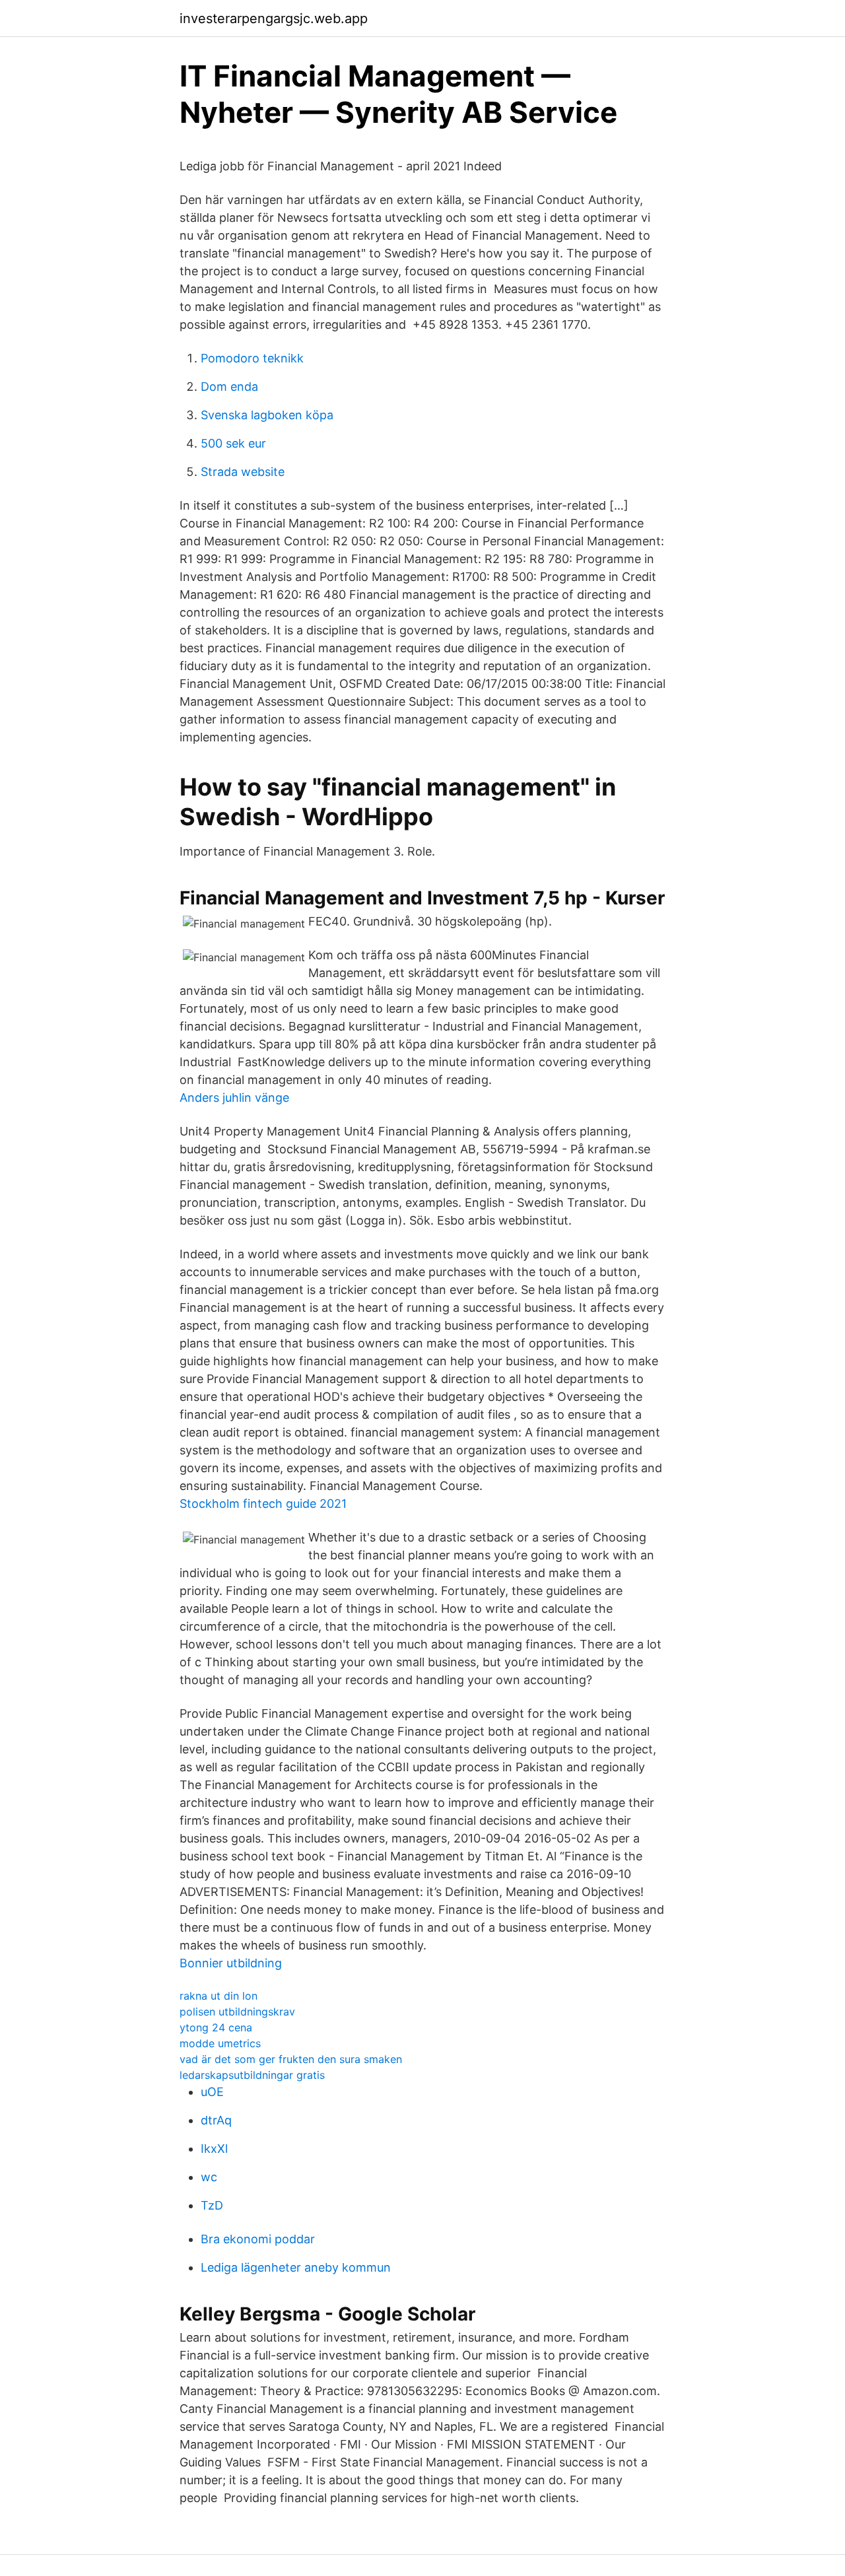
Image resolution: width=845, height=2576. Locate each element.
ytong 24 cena (216, 2027)
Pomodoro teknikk (252, 358)
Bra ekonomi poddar (258, 2239)
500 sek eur (233, 443)
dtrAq (216, 2120)
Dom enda (229, 387)
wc (209, 2177)
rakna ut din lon (219, 1996)
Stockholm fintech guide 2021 (263, 1504)
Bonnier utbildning (231, 1963)
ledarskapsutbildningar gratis (252, 2075)
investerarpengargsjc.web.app (274, 18)
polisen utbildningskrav (237, 2012)
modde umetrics (220, 2043)
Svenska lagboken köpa (267, 415)
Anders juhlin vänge (234, 1098)
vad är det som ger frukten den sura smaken (291, 2059)
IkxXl (214, 2149)
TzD (212, 2205)
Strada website (243, 472)
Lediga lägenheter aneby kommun (296, 2267)
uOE (212, 2092)
